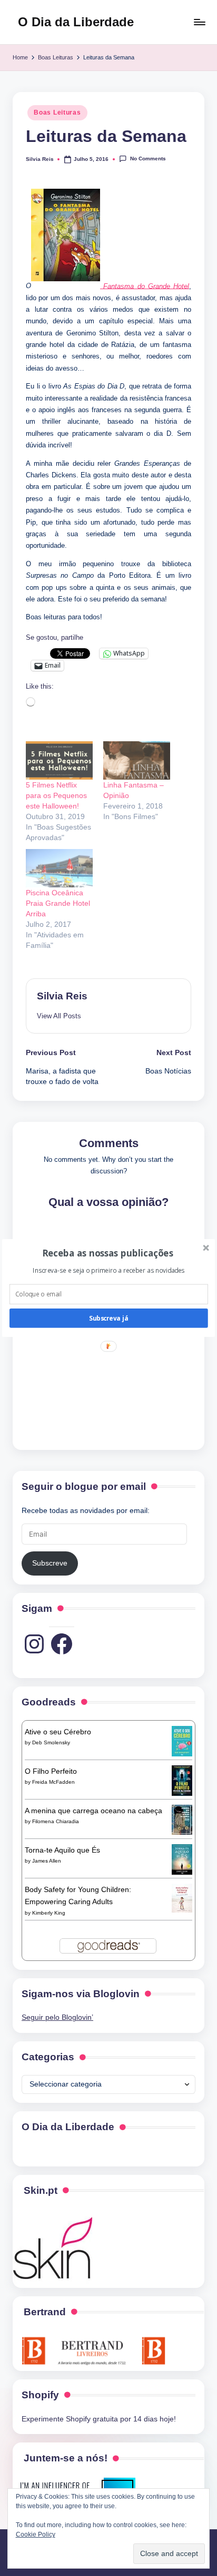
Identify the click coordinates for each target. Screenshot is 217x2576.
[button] (108, 1253)
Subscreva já (108, 1318)
